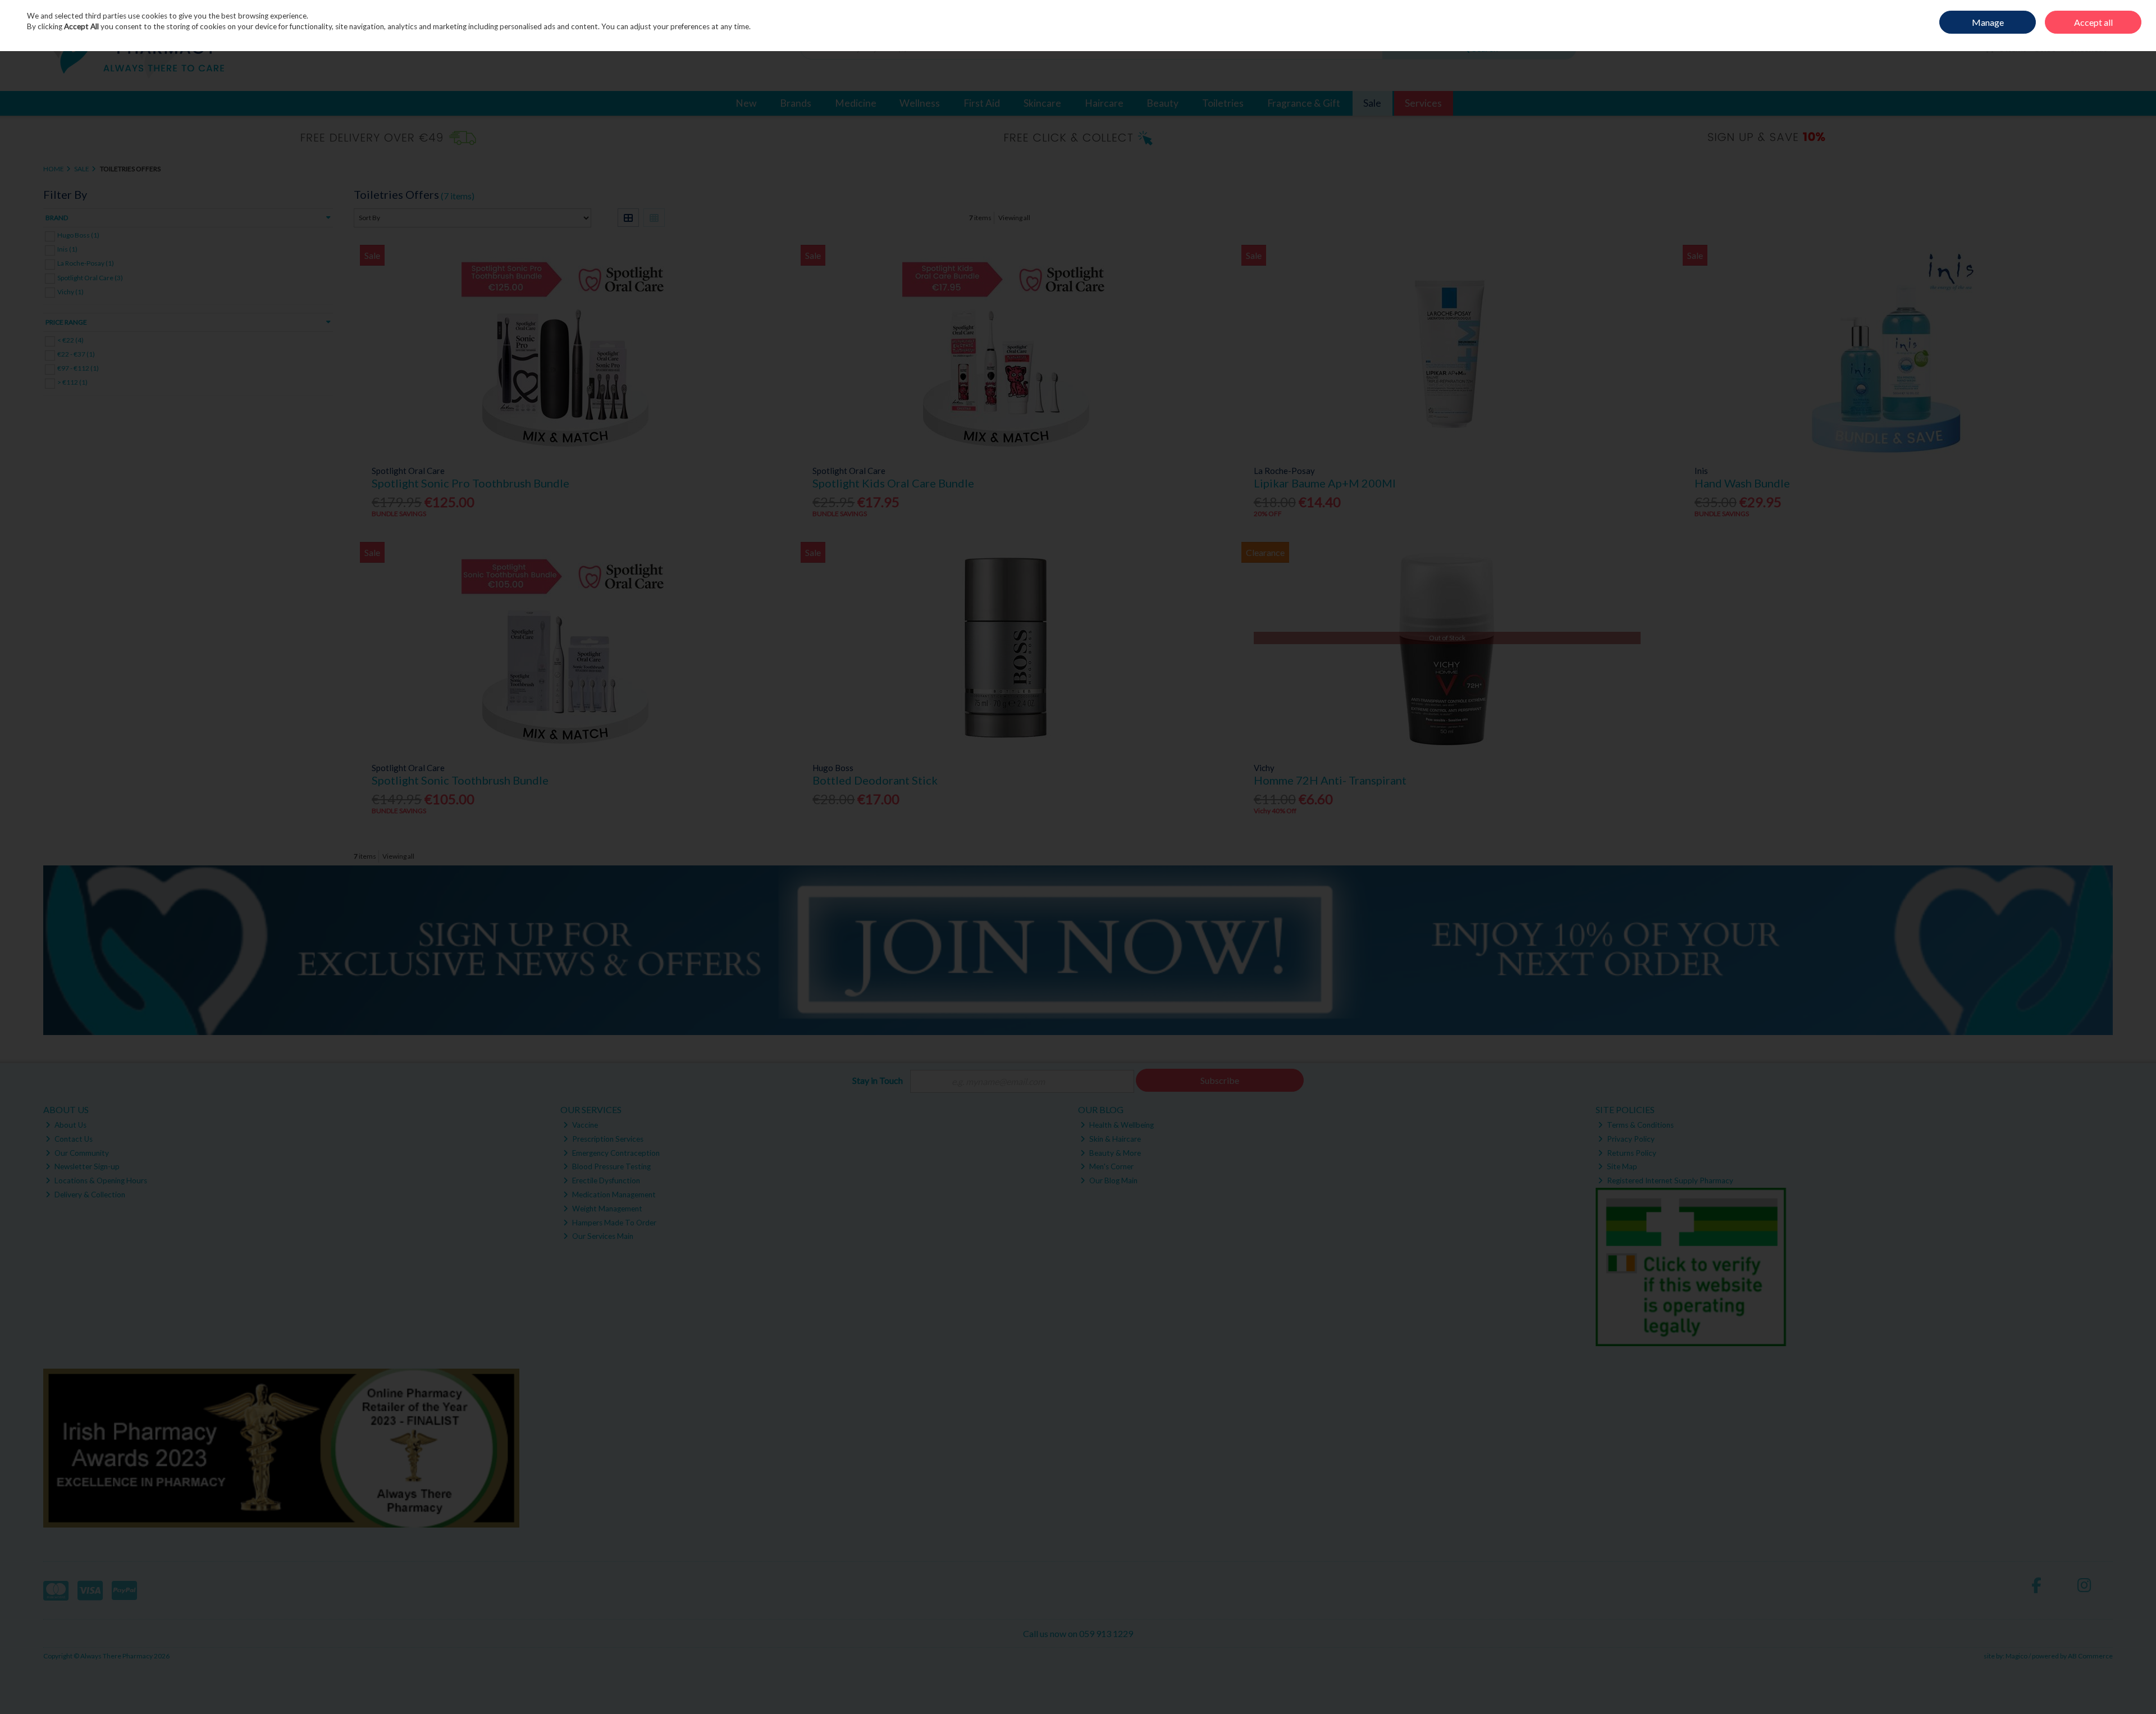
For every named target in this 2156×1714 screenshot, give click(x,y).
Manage (1988, 22)
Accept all (2093, 22)
